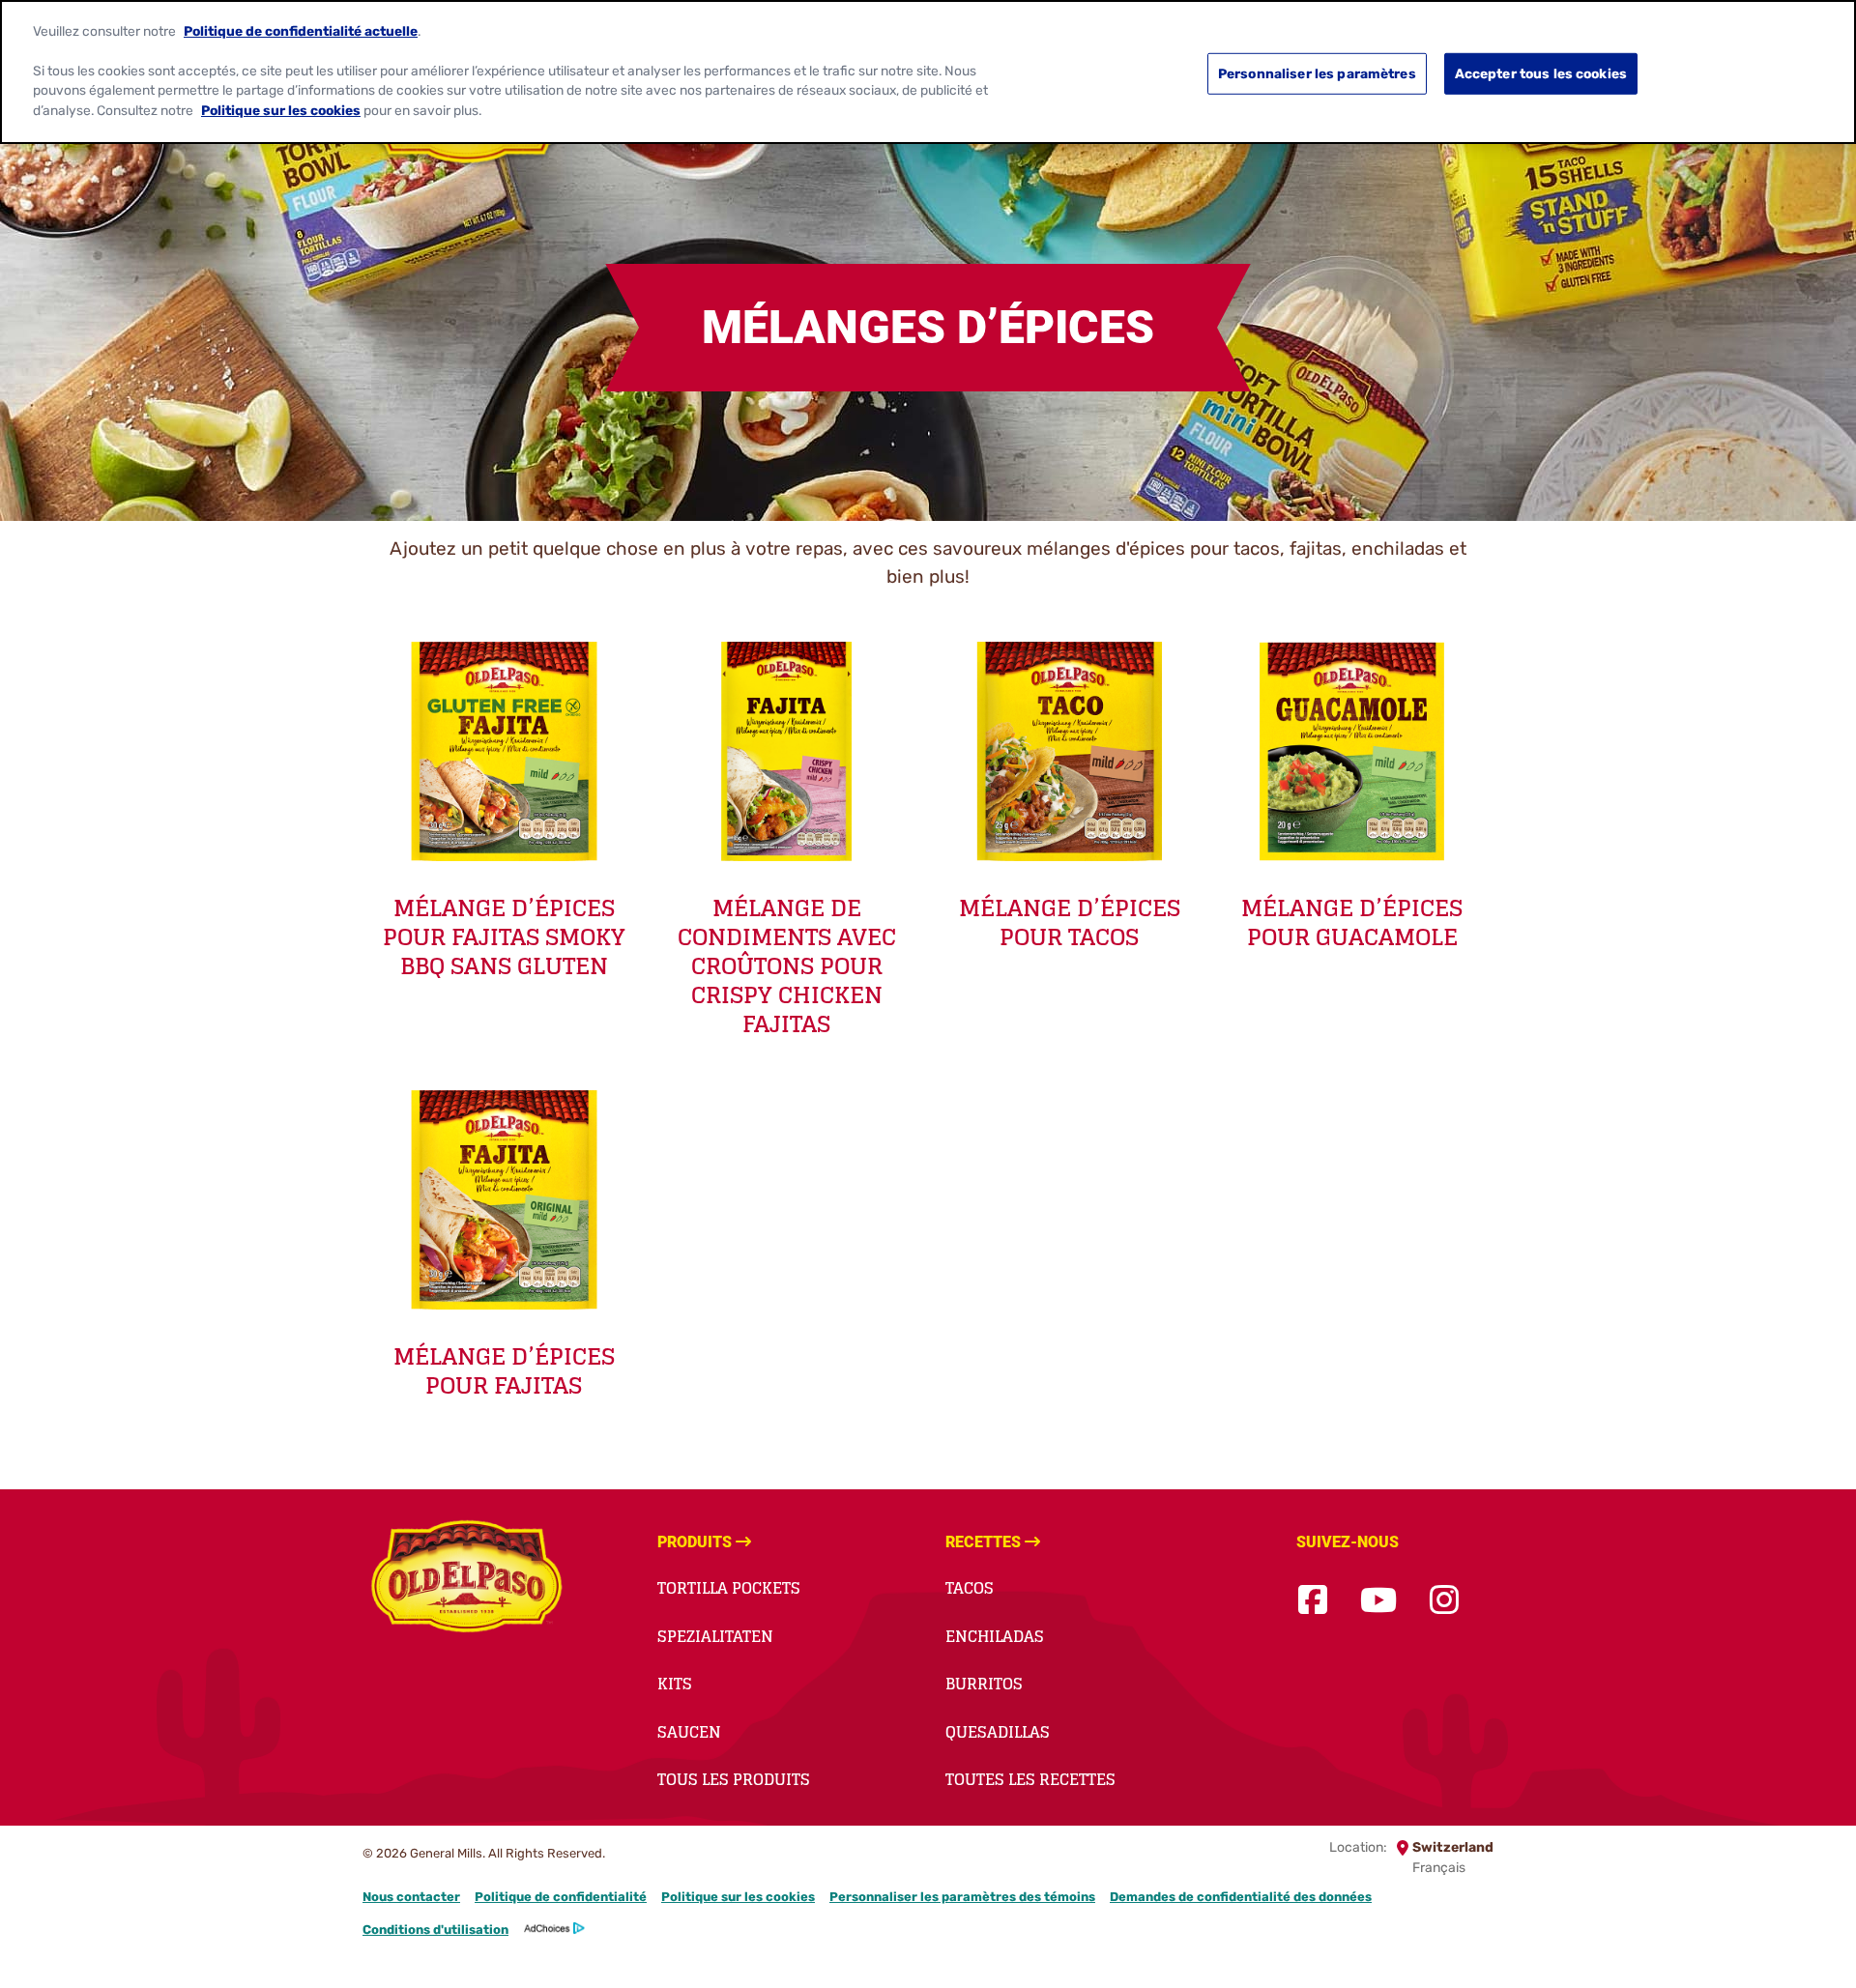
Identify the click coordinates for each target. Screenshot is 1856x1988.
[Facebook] (1313, 1601)
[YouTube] (1378, 1601)
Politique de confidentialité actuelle (301, 30)
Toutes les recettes (1030, 1779)
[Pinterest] (1492, 1601)
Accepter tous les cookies (1541, 73)
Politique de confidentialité (561, 1897)
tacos (970, 1588)
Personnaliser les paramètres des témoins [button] (962, 1897)
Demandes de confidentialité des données (1241, 1897)
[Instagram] (1444, 1601)
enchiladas (995, 1636)
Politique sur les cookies (738, 1897)
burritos (984, 1684)
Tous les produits (734, 1779)
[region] (928, 72)
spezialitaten (715, 1636)
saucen (689, 1732)
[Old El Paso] (466, 1579)
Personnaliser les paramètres (1317, 73)
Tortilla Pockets (729, 1588)
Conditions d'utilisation (435, 1930)
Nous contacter (411, 1897)
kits (675, 1684)
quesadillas (998, 1732)
